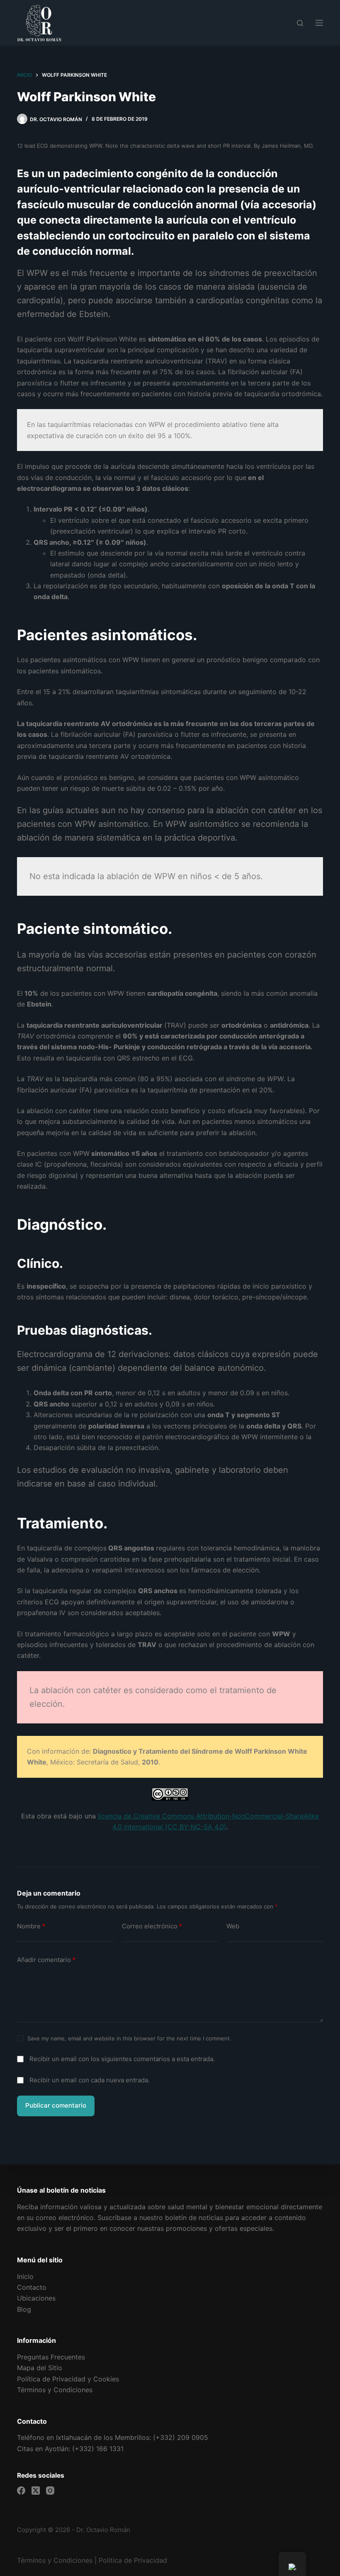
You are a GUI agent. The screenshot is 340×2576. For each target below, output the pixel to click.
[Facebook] (21, 2491)
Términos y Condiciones (55, 2560)
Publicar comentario (56, 2105)
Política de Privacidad (133, 2560)
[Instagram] (50, 2491)
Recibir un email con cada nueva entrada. (90, 2080)
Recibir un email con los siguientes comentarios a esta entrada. (122, 2059)
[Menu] (319, 23)
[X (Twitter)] (36, 2491)
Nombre (31, 1926)
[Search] (300, 23)
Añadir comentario (46, 1960)
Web (233, 1926)
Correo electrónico (152, 1926)
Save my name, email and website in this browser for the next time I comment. (129, 2038)
